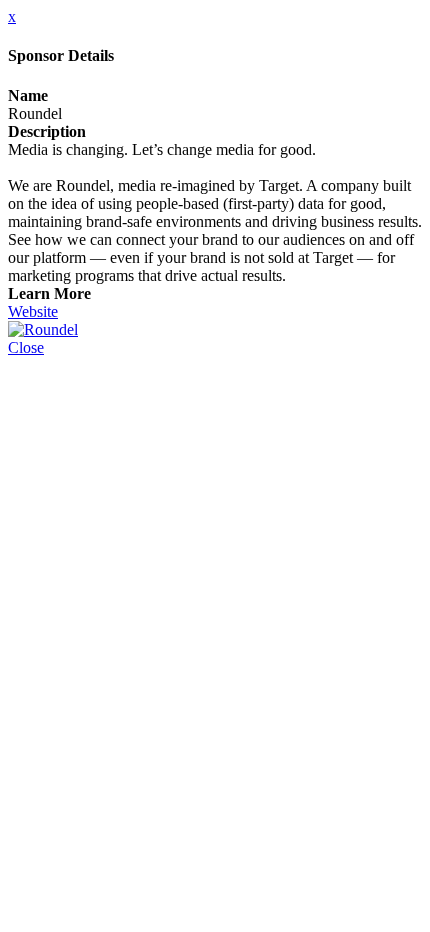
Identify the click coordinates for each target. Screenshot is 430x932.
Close (26, 347)
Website (33, 311)
